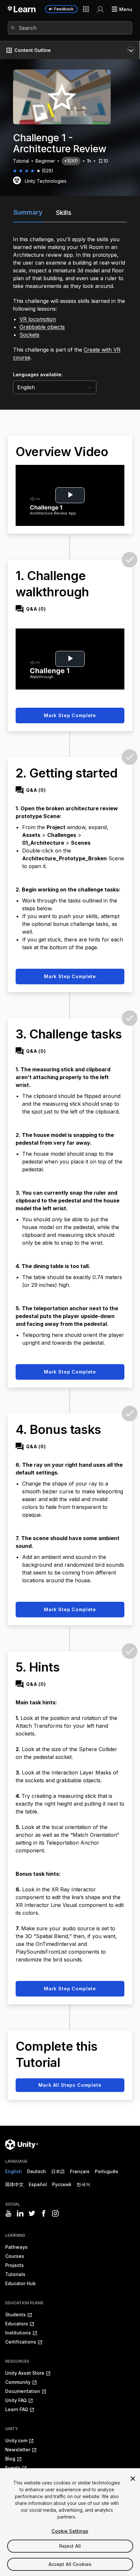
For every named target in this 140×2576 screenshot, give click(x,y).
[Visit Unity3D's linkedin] (20, 2213)
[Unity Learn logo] (22, 9)
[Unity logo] (22, 2145)
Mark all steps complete (70, 2085)
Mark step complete (70, 715)
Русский (62, 2184)
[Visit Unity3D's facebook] (44, 2213)
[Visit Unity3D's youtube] (8, 2213)
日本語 (58, 2171)
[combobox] (70, 28)
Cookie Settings (70, 2531)
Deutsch (36, 2171)
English (14, 2171)
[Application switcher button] (86, 9)
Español (38, 2184)
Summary (28, 212)
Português (106, 2171)
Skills (63, 213)
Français (80, 2171)
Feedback (64, 9)
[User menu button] (100, 9)
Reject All (70, 2546)
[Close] (133, 2479)
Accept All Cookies (70, 2564)
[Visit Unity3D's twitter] (32, 2213)
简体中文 (14, 2184)
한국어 (83, 2184)
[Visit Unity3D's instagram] (55, 2213)
